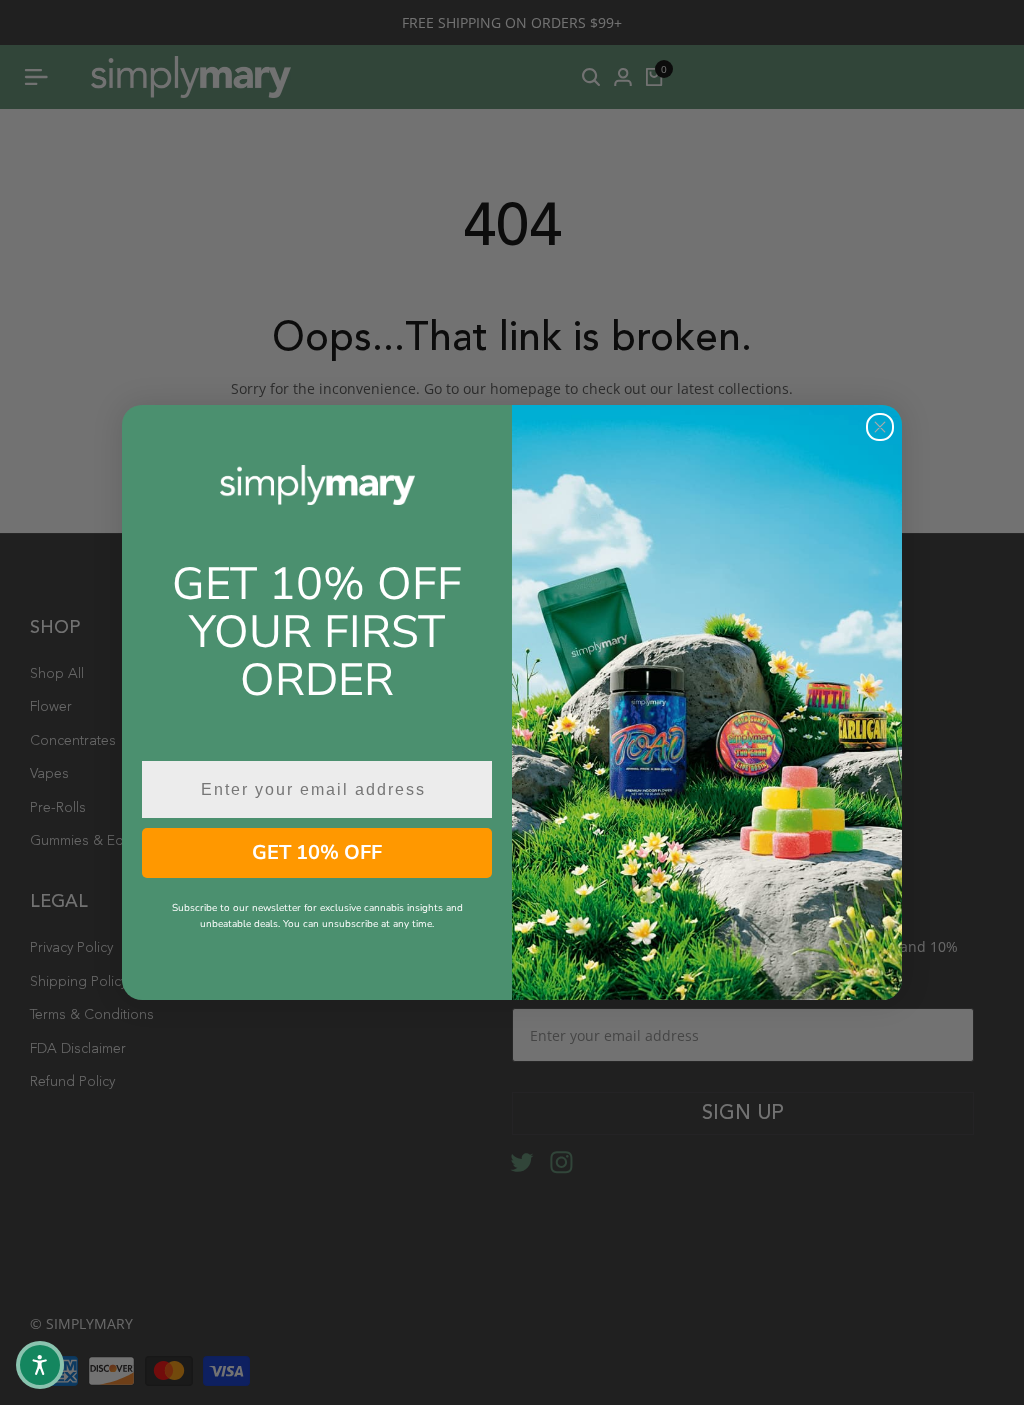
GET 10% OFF (317, 852)
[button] (40, 1365)
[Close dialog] (880, 427)
